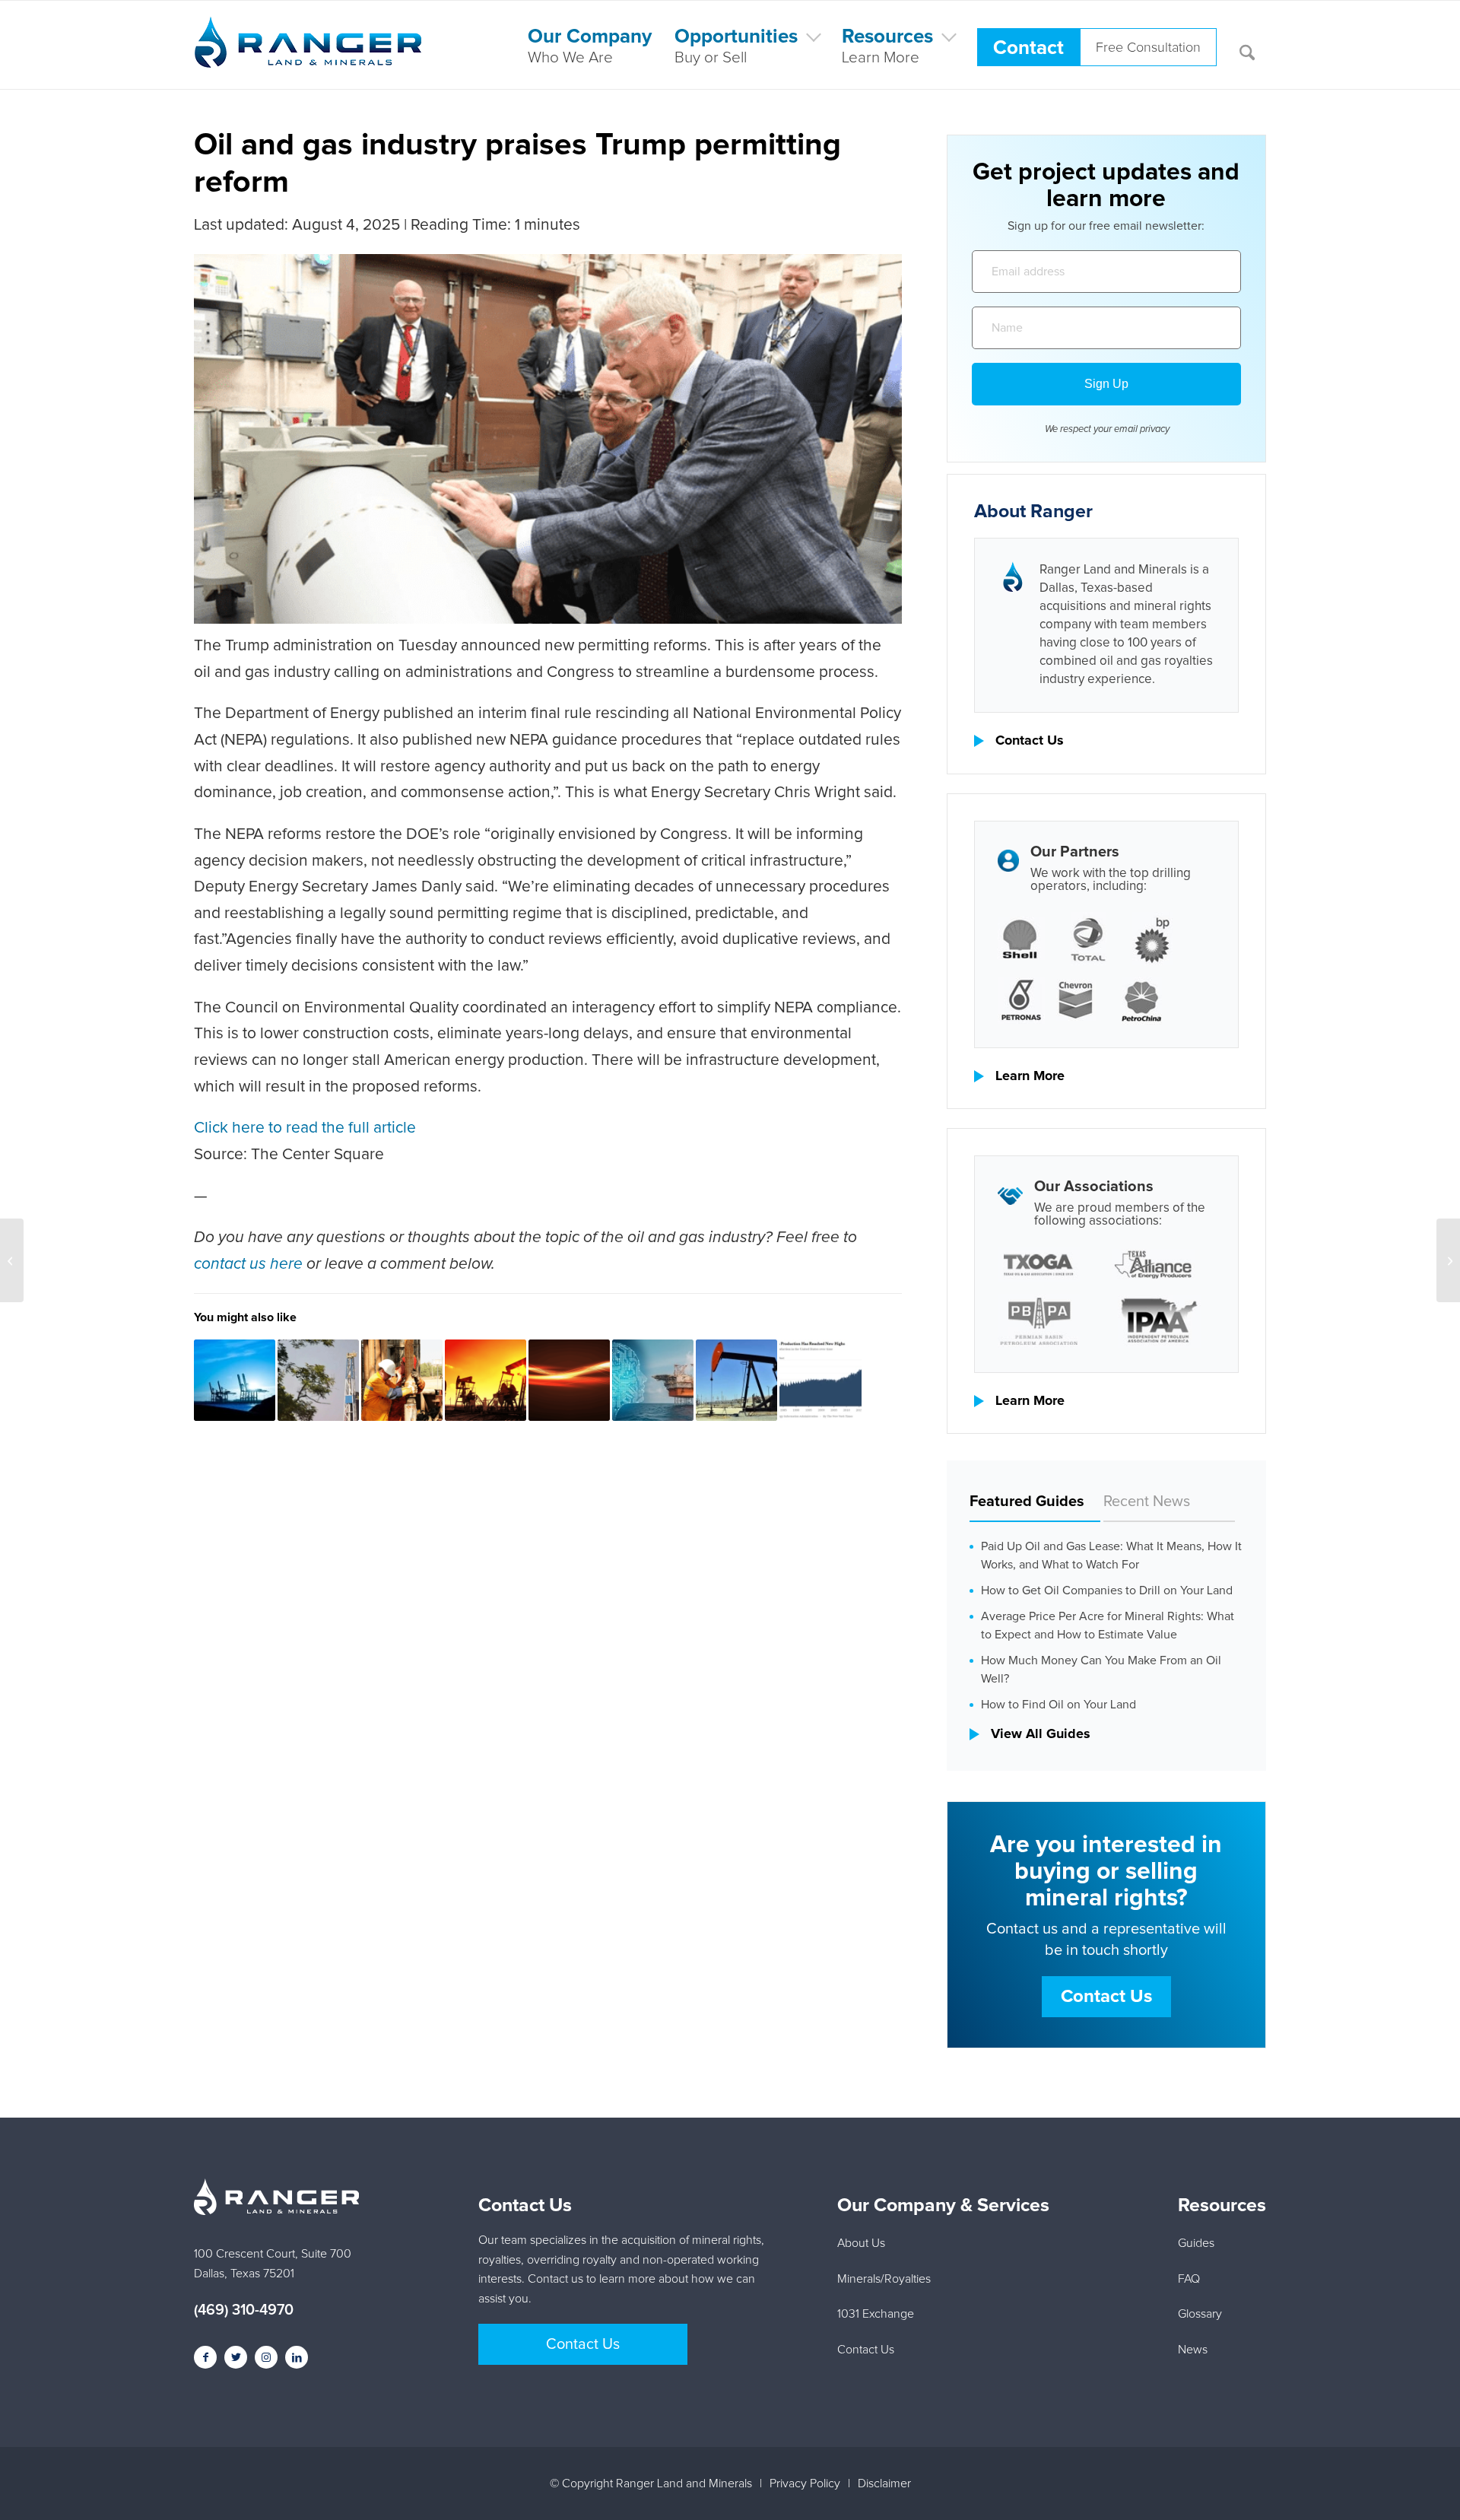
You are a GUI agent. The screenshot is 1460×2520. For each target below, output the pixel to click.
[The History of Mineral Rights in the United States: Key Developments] (1448, 1260)
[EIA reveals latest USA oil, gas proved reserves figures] (12, 1260)
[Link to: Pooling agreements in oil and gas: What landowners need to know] (486, 1380)
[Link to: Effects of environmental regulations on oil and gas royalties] (235, 1380)
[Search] (1247, 45)
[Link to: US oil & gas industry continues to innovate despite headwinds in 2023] (820, 1380)
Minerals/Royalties (884, 2279)
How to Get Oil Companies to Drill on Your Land (1107, 1590)
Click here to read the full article (305, 1128)
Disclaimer (884, 2483)
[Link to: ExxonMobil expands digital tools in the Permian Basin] (318, 1380)
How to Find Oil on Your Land (1058, 1705)
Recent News (1147, 1502)
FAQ (1189, 2279)
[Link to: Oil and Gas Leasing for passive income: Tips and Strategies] (736, 1380)
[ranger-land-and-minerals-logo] (308, 59)
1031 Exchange (876, 2314)
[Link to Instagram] (266, 2357)
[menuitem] (590, 45)
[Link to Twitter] (236, 2357)
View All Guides (1041, 1734)
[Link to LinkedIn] (297, 2357)
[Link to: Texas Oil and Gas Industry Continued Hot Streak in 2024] (569, 1380)
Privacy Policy (805, 2483)
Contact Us (1030, 741)
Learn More (1030, 1076)
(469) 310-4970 (244, 2310)
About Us (861, 2243)
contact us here (248, 1264)
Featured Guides (1027, 1502)
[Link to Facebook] (205, 2357)
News (1193, 2350)
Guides (1196, 2243)
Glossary (1200, 2314)
